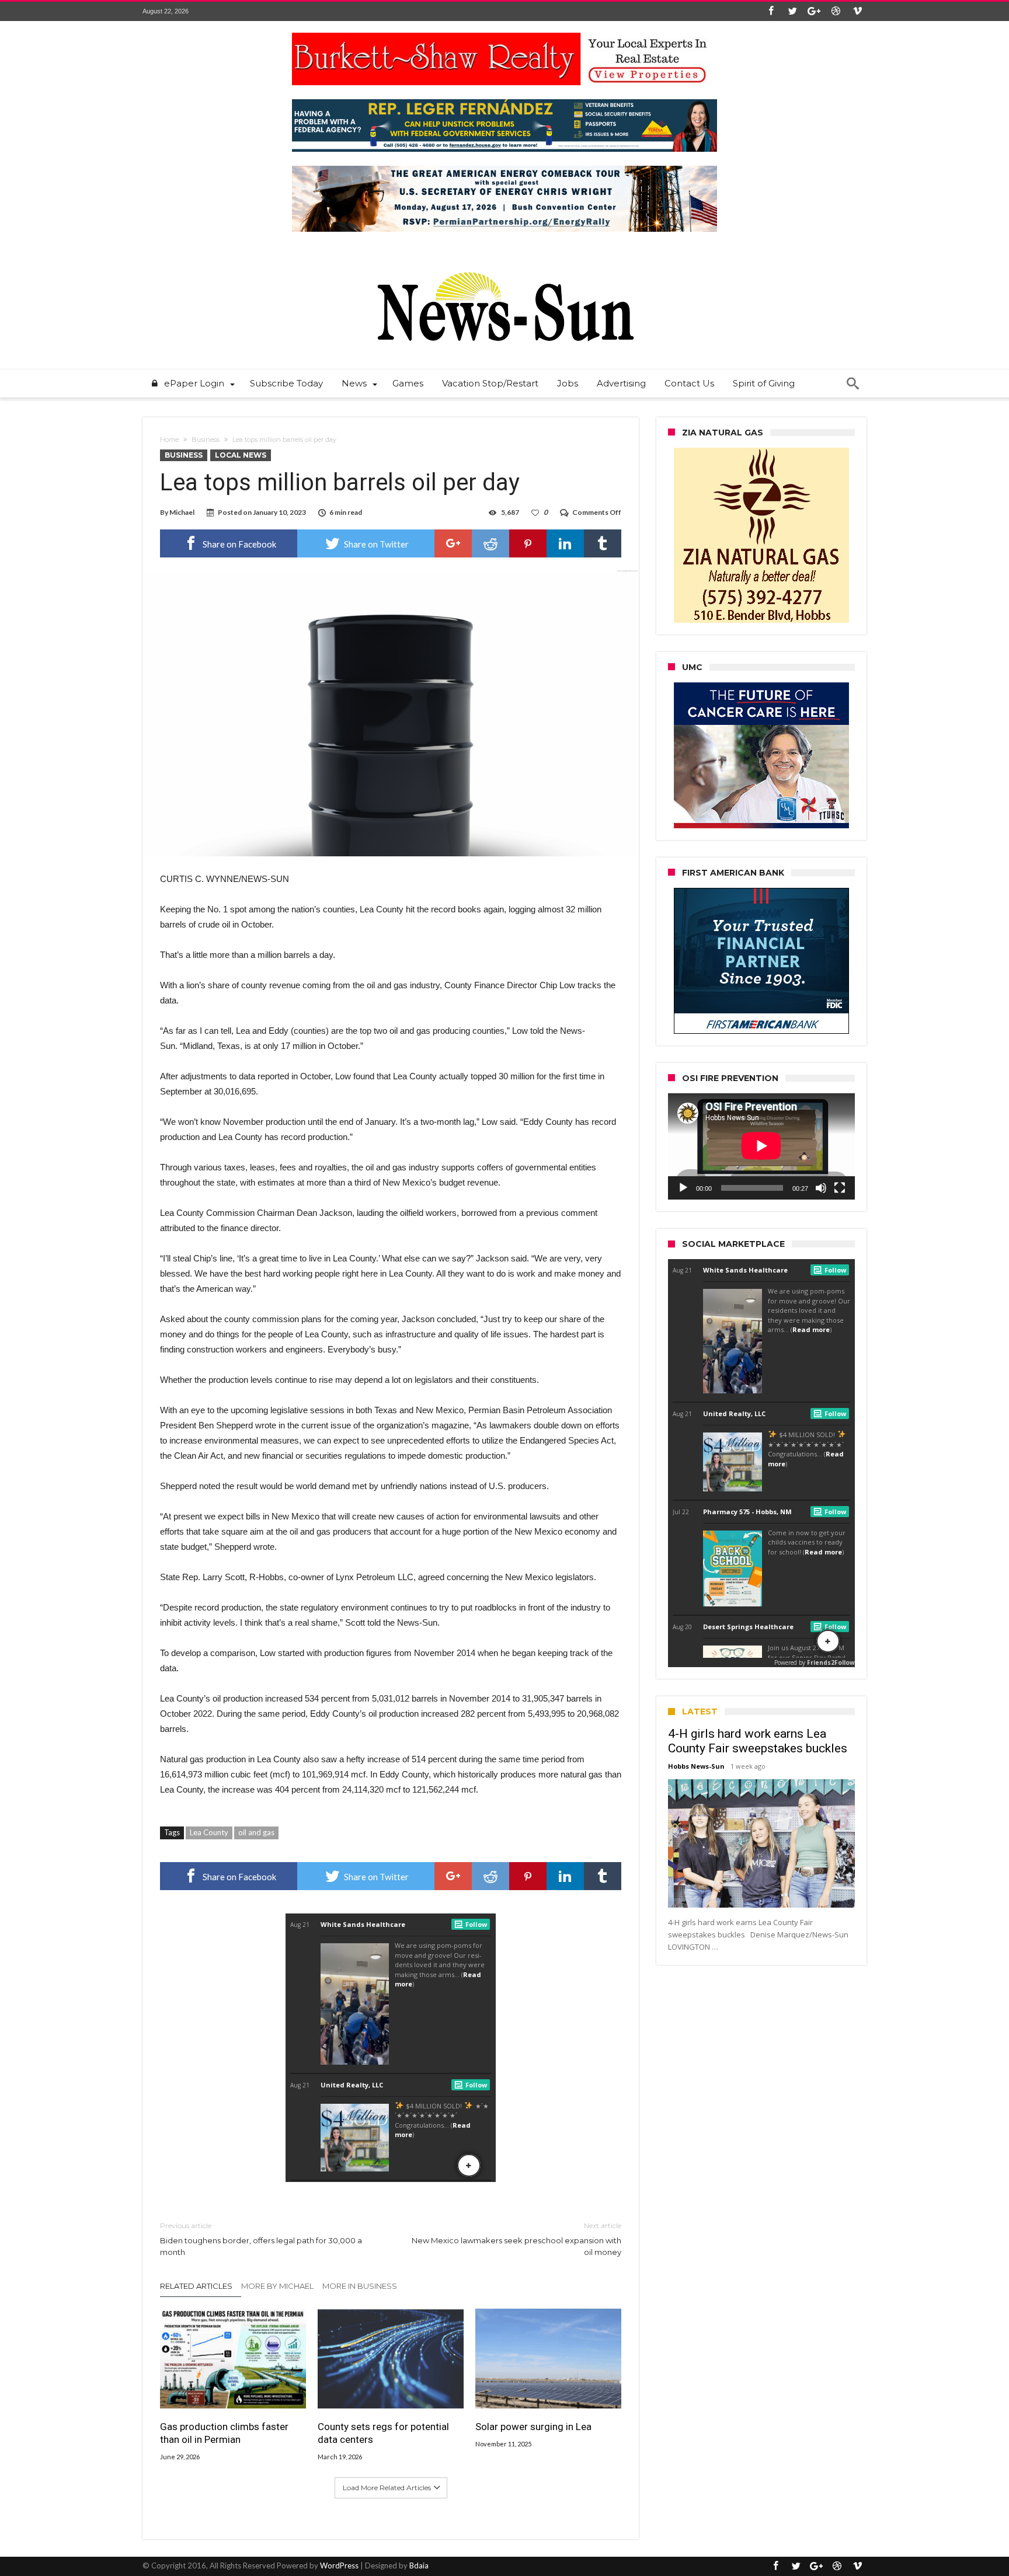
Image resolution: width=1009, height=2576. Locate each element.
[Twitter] (792, 11)
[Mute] (821, 1188)
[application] (761, 1146)
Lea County (209, 1832)
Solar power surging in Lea (533, 2427)
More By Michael (277, 2286)
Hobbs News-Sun (696, 1766)
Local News (241, 455)
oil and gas (256, 1832)
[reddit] (490, 543)
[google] (453, 543)
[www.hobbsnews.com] (505, 264)
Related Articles (196, 2286)
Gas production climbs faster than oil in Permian (224, 2433)
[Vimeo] (857, 11)
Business (206, 440)
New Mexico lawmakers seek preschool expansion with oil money (516, 2239)
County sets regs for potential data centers (383, 2433)
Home (169, 440)
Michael (182, 512)
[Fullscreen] (840, 1188)
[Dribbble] (836, 11)
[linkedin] (565, 543)
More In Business (360, 2286)
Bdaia (419, 2565)
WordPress (339, 2565)
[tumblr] (603, 543)
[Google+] (814, 11)
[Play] (683, 1188)
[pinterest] (528, 543)
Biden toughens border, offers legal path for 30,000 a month (261, 2239)
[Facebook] (771, 11)
